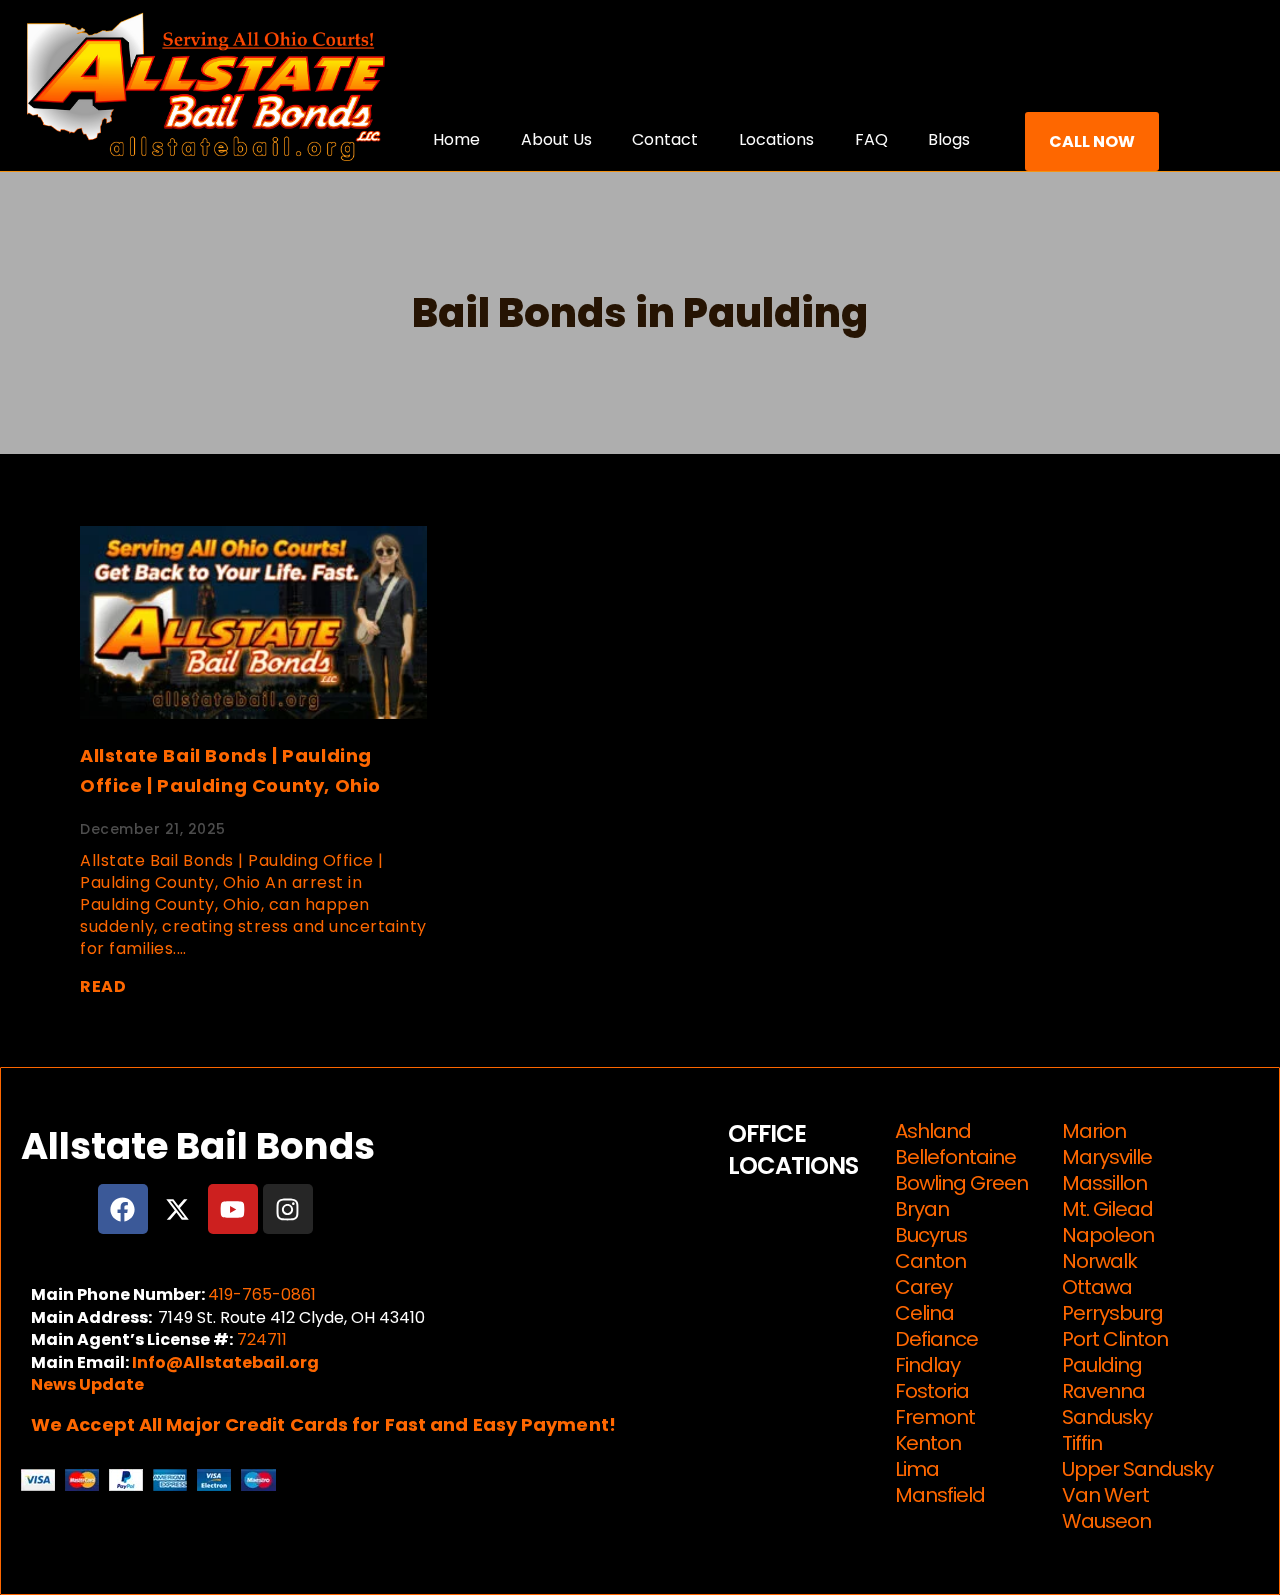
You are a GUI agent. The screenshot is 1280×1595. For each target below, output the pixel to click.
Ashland (933, 1131)
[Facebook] (123, 1209)
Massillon (1104, 1183)
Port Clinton (1115, 1339)
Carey (923, 1287)
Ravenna (1103, 1391)
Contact (665, 139)
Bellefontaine (955, 1157)
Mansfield (940, 1495)
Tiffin (1082, 1443)
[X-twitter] (178, 1209)
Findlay (927, 1365)
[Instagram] (288, 1209)
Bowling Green (961, 1183)
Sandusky (1107, 1417)
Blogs (949, 139)
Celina (924, 1313)
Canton (930, 1261)
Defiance (936, 1339)
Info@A (163, 1362)
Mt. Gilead (1107, 1209)
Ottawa (1097, 1287)
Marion (1094, 1131)
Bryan (922, 1209)
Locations (776, 139)
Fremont (935, 1417)
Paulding (1102, 1365)
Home (456, 139)
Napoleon (1108, 1235)
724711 (262, 1339)
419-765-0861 (262, 1294)
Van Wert (1105, 1495)
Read (103, 986)
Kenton (928, 1443)
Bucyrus (931, 1235)
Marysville (1107, 1157)
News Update (87, 1384)
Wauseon (1106, 1521)
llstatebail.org (257, 1362)
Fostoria (932, 1391)
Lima (917, 1469)
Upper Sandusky (1137, 1469)
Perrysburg (1112, 1313)
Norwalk (1099, 1261)
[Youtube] (233, 1209)
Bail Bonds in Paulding (640, 313)
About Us (556, 139)
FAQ (871, 139)
